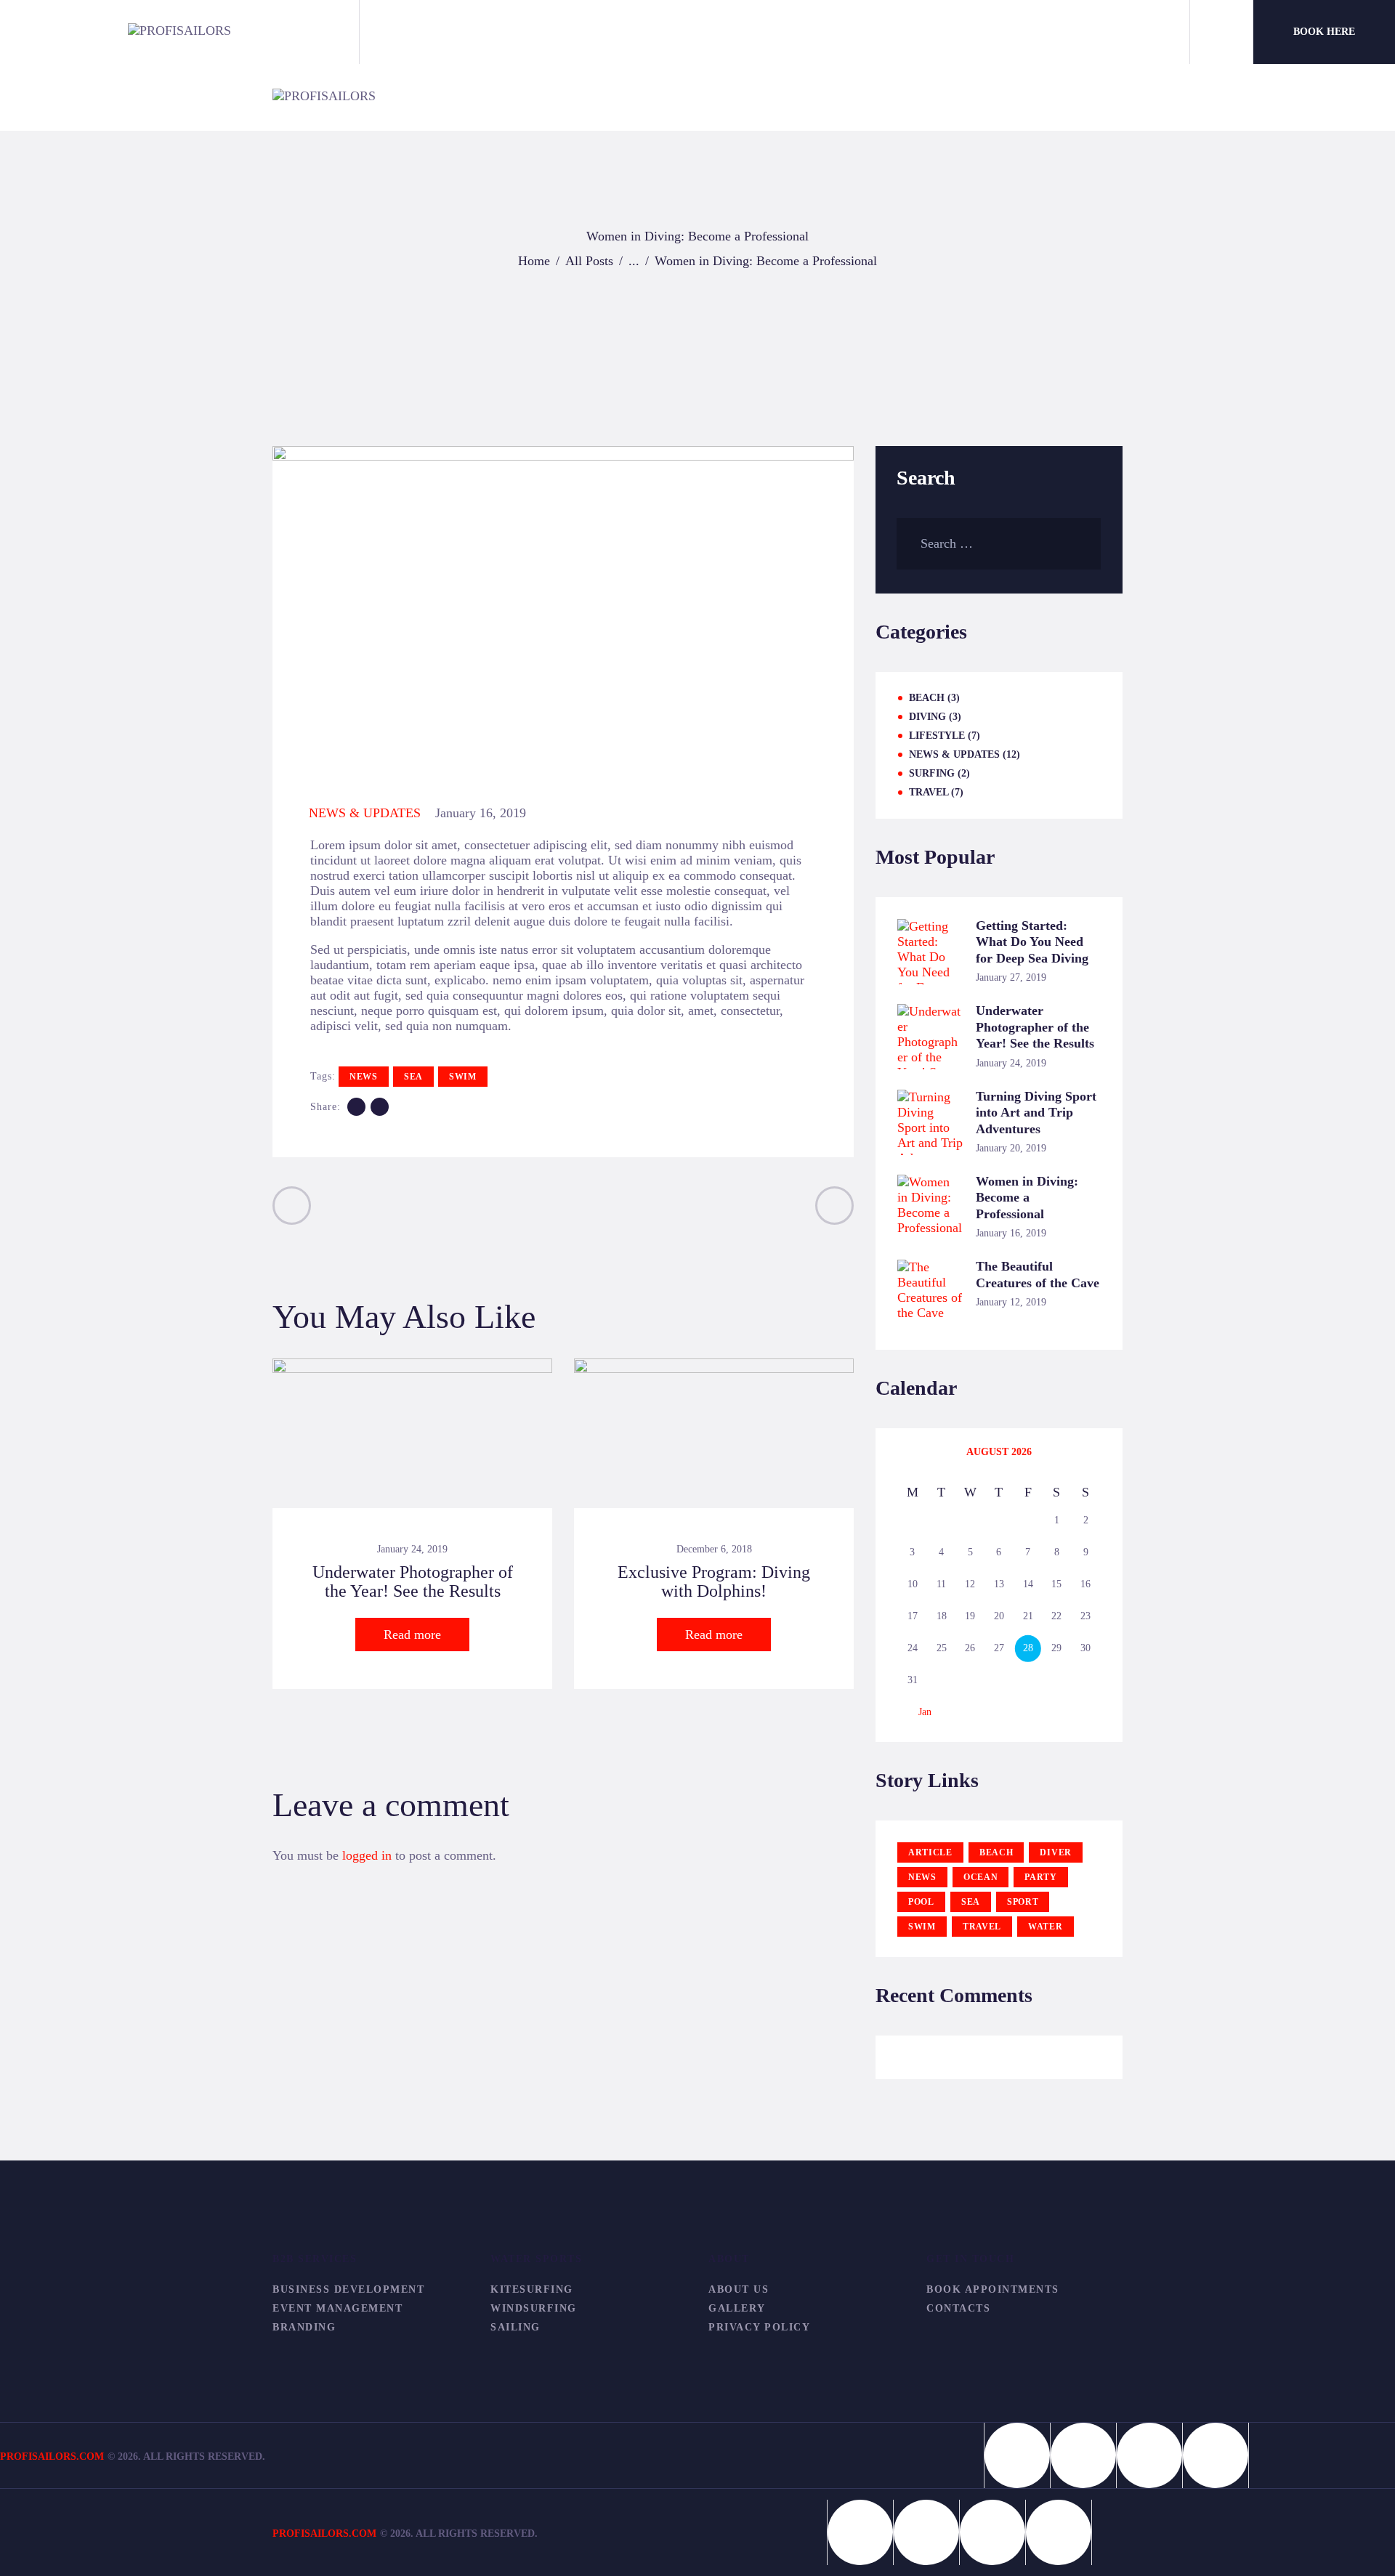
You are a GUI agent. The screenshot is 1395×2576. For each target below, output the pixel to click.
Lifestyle (937, 736)
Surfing (932, 773)
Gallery (737, 2308)
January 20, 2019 (1011, 1148)
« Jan (921, 1712)
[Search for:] (999, 543)
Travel (929, 792)
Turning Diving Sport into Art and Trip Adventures (1036, 1113)
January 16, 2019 (1011, 1233)
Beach (927, 698)
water (1046, 1927)
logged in (367, 1855)
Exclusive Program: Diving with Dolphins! (714, 1581)
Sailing (515, 2327)
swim (463, 1077)
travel (982, 1927)
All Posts (589, 261)
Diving (927, 717)
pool (921, 1902)
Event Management (337, 2308)
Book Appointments (993, 2289)
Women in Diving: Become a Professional (1027, 1198)
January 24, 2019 (412, 1549)
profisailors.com (324, 2534)
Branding (304, 2327)
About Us (739, 2289)
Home (534, 261)
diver (1056, 1852)
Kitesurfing (532, 2289)
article (930, 1852)
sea (413, 1077)
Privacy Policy (759, 2327)
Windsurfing (534, 2308)
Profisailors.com (52, 2456)
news (364, 1077)
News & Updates (365, 813)
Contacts (958, 2308)
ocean (981, 1877)
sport (1023, 1902)
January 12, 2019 (1011, 1302)
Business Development (348, 2289)
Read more (412, 1635)
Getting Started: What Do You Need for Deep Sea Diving (1032, 942)
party (1041, 1877)
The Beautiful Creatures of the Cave (1038, 1275)
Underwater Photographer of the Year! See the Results (413, 1581)
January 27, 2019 (1011, 977)
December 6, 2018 (714, 1549)
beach (996, 1852)
